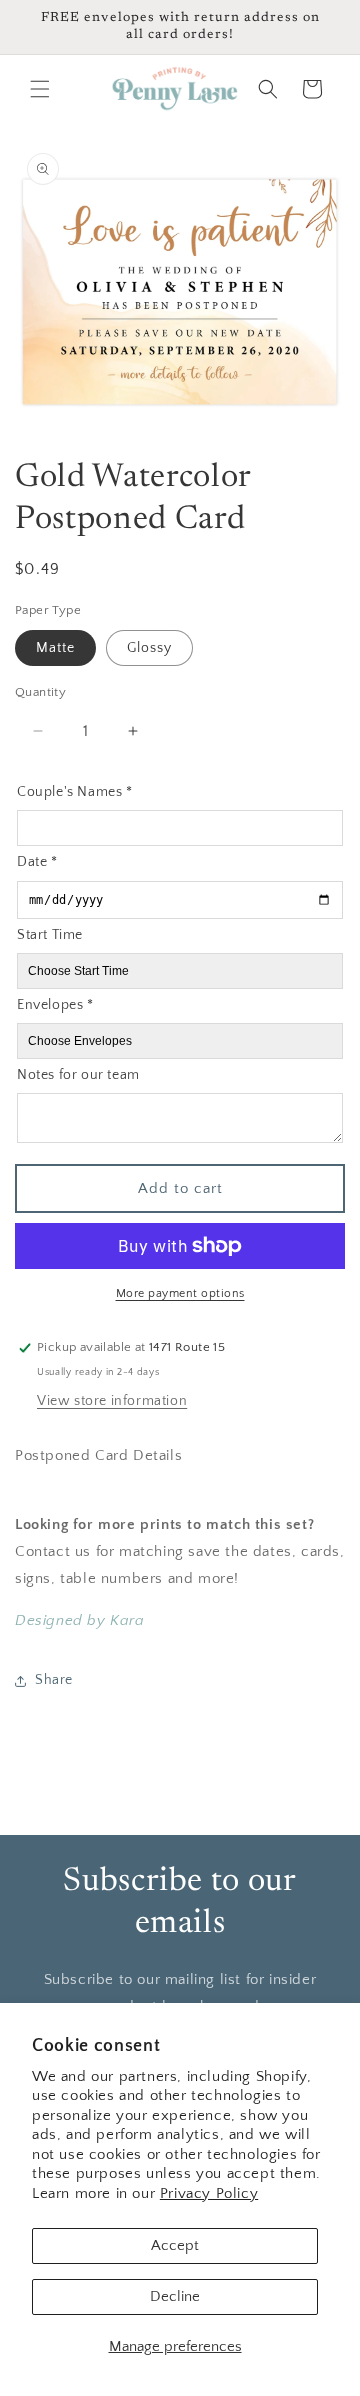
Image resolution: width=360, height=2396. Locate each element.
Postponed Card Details (98, 1455)
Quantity (40, 692)
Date (37, 862)
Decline (175, 2296)
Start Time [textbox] (50, 935)
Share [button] (54, 1680)
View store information (112, 1401)
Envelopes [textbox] (55, 1005)
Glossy (149, 648)
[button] (40, 89)
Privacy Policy (209, 2193)
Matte (55, 648)
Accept (175, 2245)
